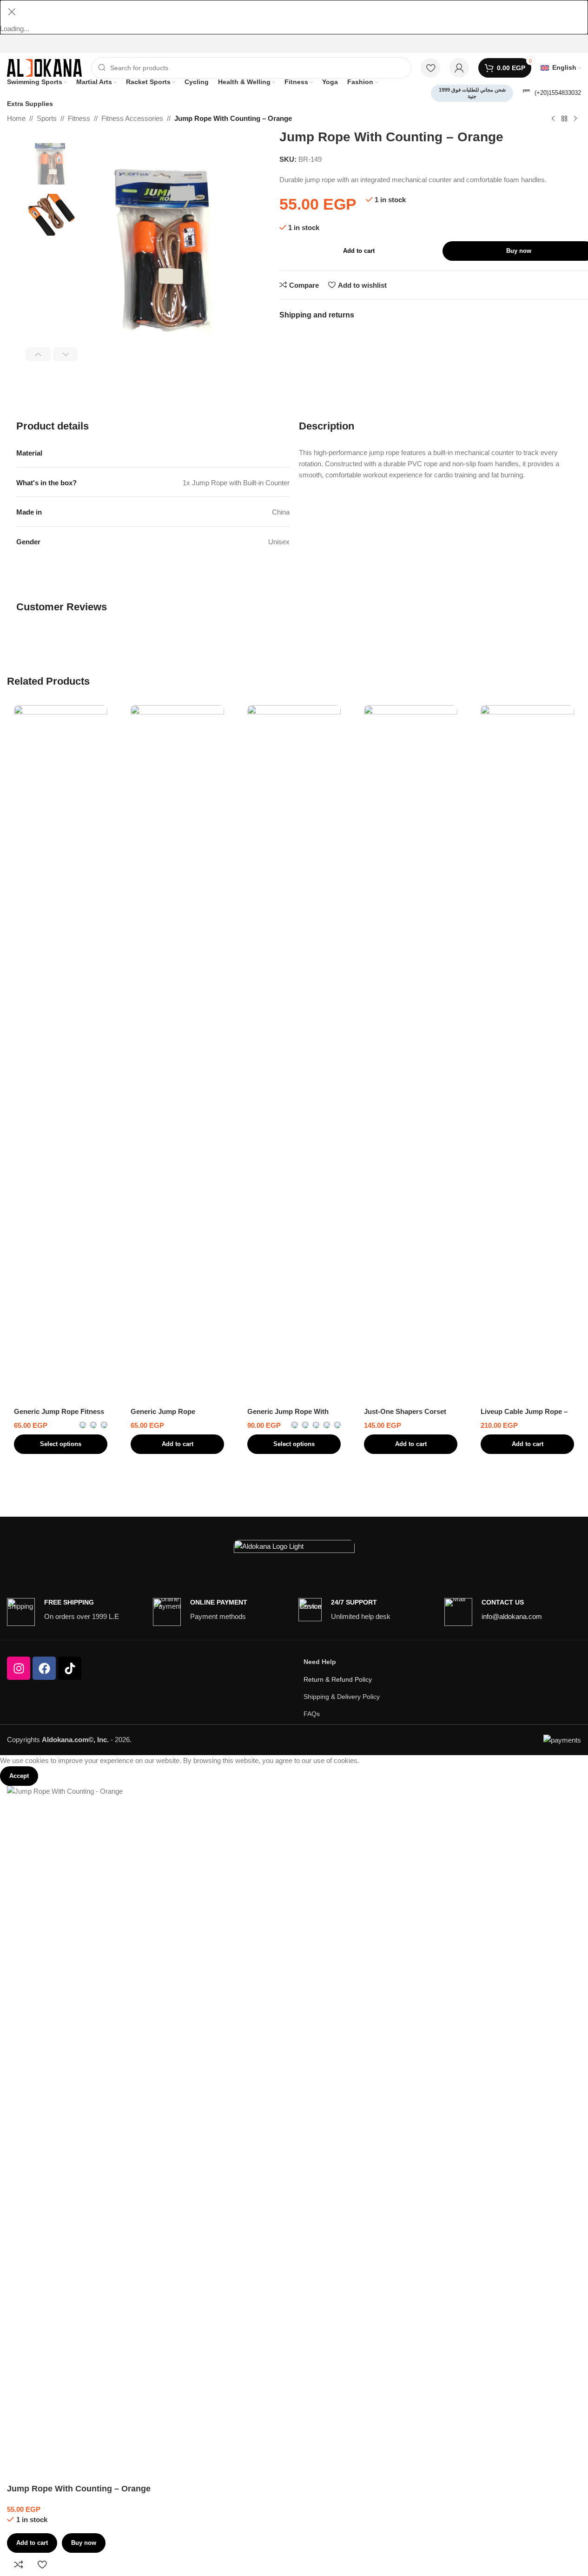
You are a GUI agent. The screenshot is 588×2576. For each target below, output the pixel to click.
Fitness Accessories (132, 118)
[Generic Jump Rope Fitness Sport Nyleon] (61, 1054)
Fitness (79, 118)
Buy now (84, 2543)
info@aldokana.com (512, 1616)
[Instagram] (19, 1668)
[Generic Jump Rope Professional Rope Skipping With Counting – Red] (177, 1054)
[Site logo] (44, 67)
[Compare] (19, 2564)
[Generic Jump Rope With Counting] (294, 1054)
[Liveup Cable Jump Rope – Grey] (527, 1054)
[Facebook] (44, 1668)
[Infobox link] (552, 93)
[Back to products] (564, 119)
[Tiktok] (70, 1668)
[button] (38, 354)
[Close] (12, 12)
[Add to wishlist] (42, 2564)
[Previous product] (553, 119)
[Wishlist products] (430, 68)
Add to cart (359, 251)
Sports (47, 118)
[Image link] (294, 1549)
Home (16, 118)
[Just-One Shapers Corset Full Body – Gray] (411, 1054)
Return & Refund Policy (338, 1679)
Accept (19, 1776)
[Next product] (575, 119)
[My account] (459, 68)
